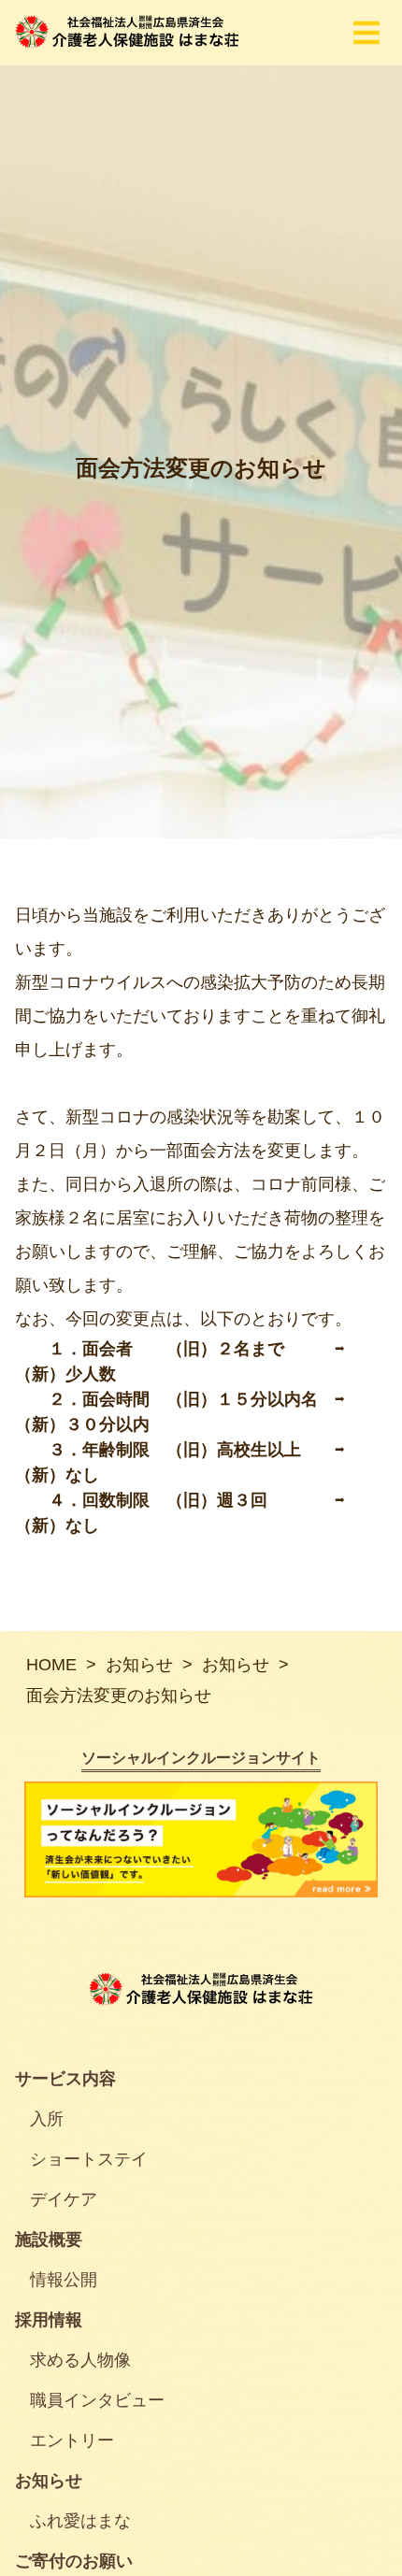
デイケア (64, 2199)
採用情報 (49, 2320)
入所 (47, 2119)
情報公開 (64, 2280)
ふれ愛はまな (80, 2521)
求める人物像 (80, 2360)
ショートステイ (89, 2159)
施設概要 (49, 2240)
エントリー (72, 2440)
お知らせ (49, 2481)
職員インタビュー (97, 2400)
